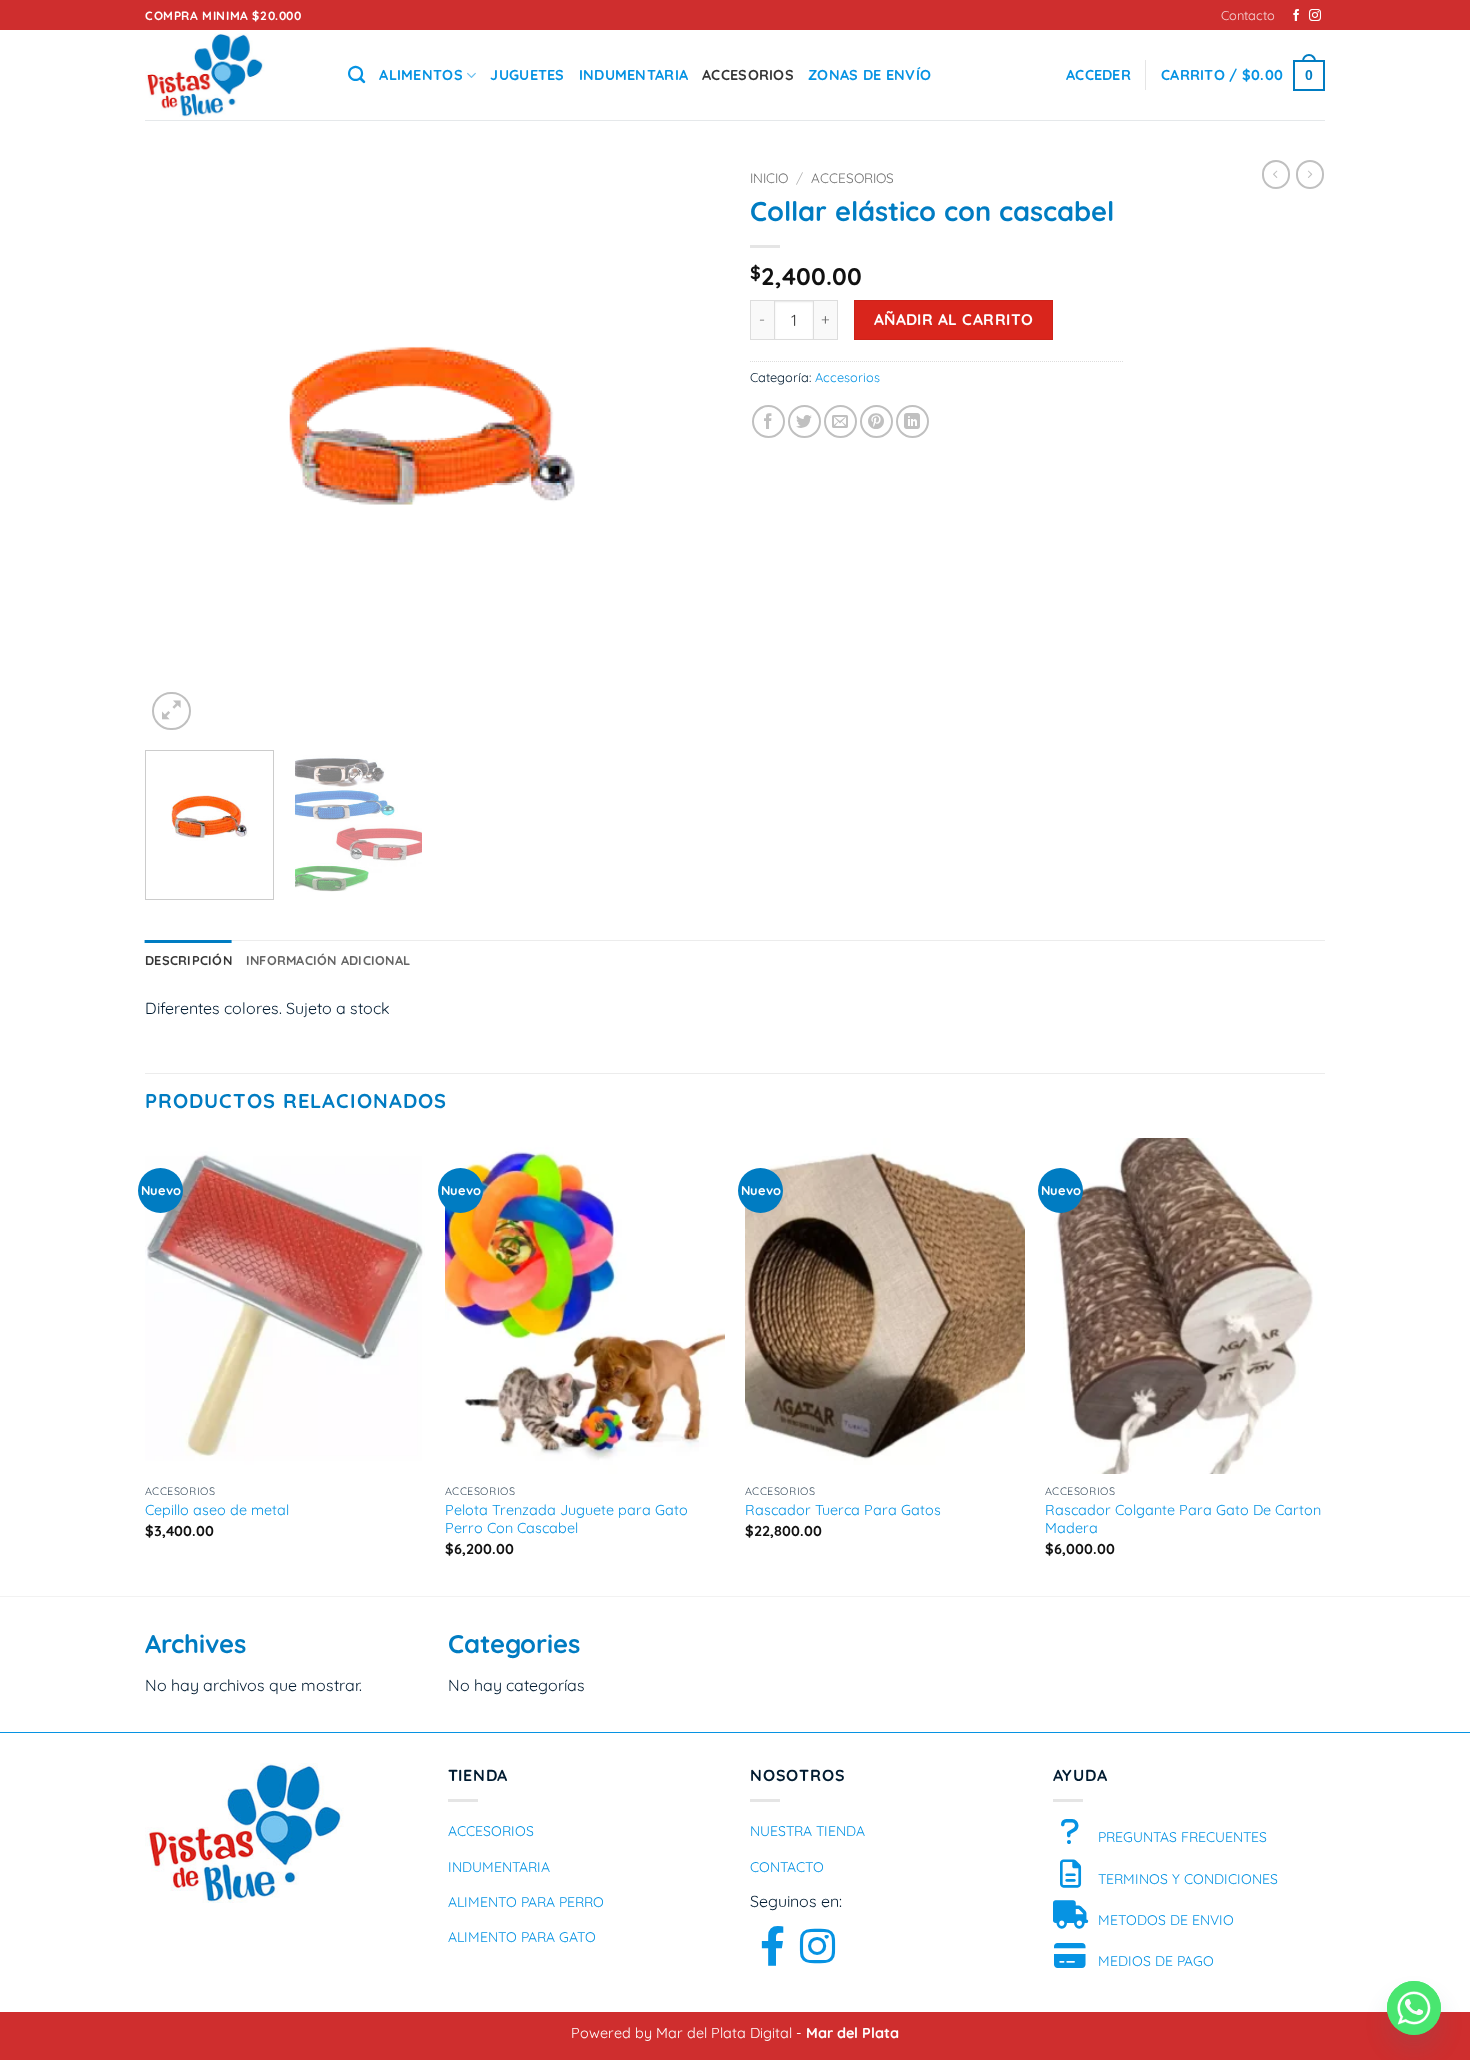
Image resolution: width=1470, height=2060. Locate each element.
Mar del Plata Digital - (731, 2033)
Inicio (769, 177)
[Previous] (182, 447)
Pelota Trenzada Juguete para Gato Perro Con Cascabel (566, 1519)
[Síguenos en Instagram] (1315, 16)
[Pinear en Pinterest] (876, 421)
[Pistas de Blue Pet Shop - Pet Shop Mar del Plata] (231, 75)
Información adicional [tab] (328, 960)
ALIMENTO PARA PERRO (526, 1902)
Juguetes (527, 75)
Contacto (1248, 15)
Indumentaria (633, 75)
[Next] (683, 447)
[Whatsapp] (1414, 2008)
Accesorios (748, 75)
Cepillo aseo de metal (217, 1510)
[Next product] (1276, 174)
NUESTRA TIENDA (807, 1831)
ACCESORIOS (491, 1831)
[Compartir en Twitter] (804, 421)
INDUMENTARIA (499, 1867)
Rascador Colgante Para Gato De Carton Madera (1183, 1519)
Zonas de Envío (869, 75)
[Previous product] (1310, 174)
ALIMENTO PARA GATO (522, 1937)
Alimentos (421, 75)
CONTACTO (787, 1867)
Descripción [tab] (188, 960)
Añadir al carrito (954, 319)
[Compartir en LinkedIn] (912, 421)
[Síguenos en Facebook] (1296, 16)
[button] (1098, 75)
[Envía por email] (840, 421)
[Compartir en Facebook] (768, 421)
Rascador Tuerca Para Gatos (843, 1510)
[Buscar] (356, 75)
